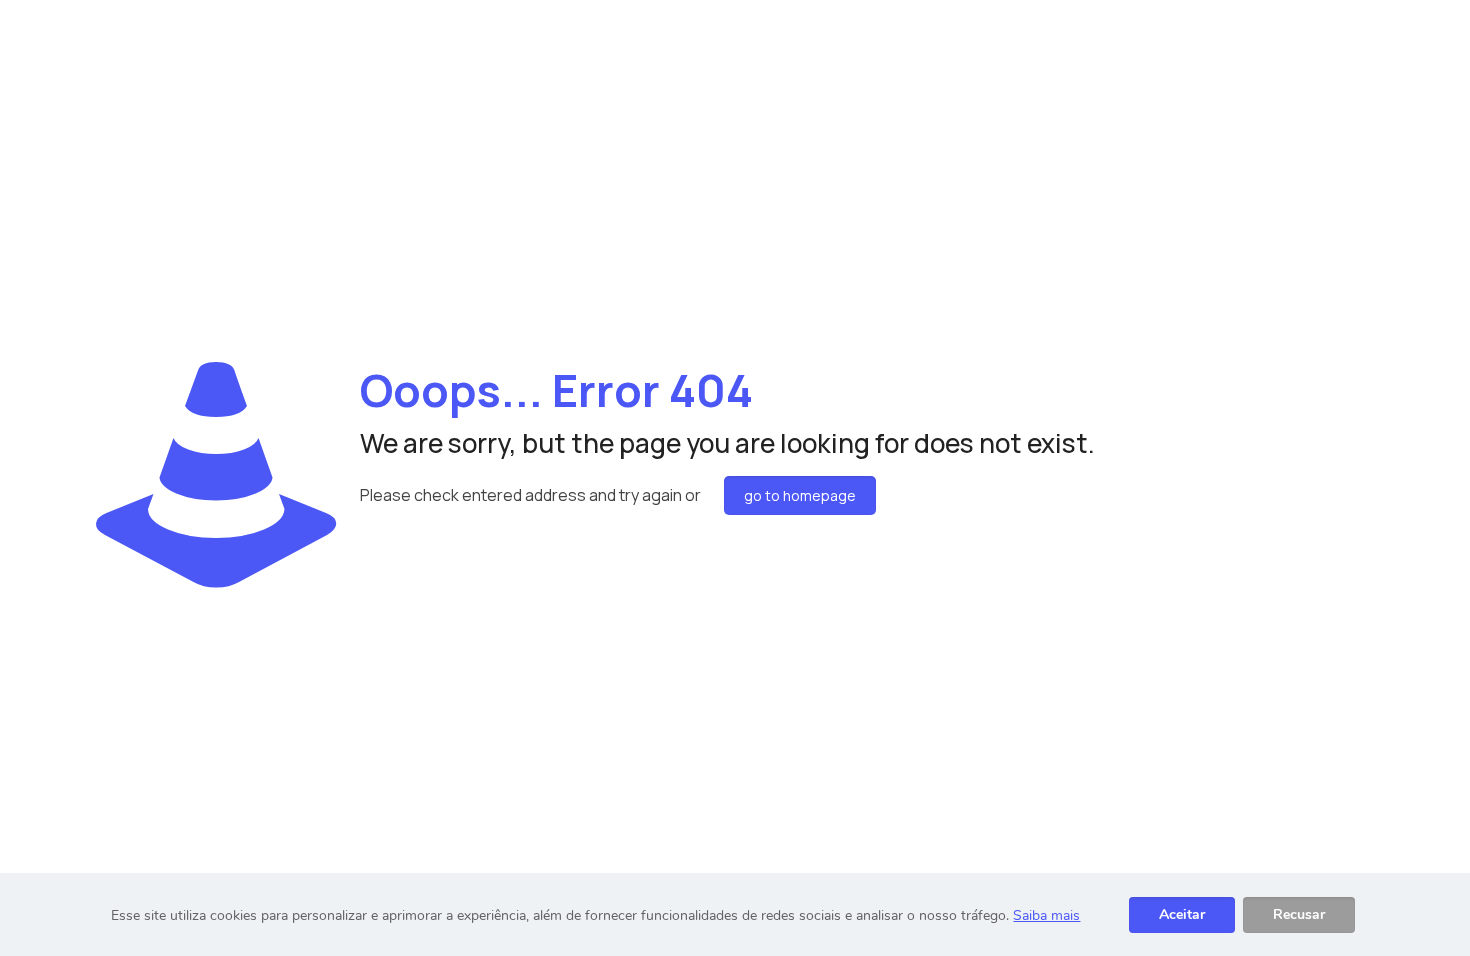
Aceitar (1182, 914)
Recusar (1299, 914)
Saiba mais (1046, 915)
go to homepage (800, 495)
